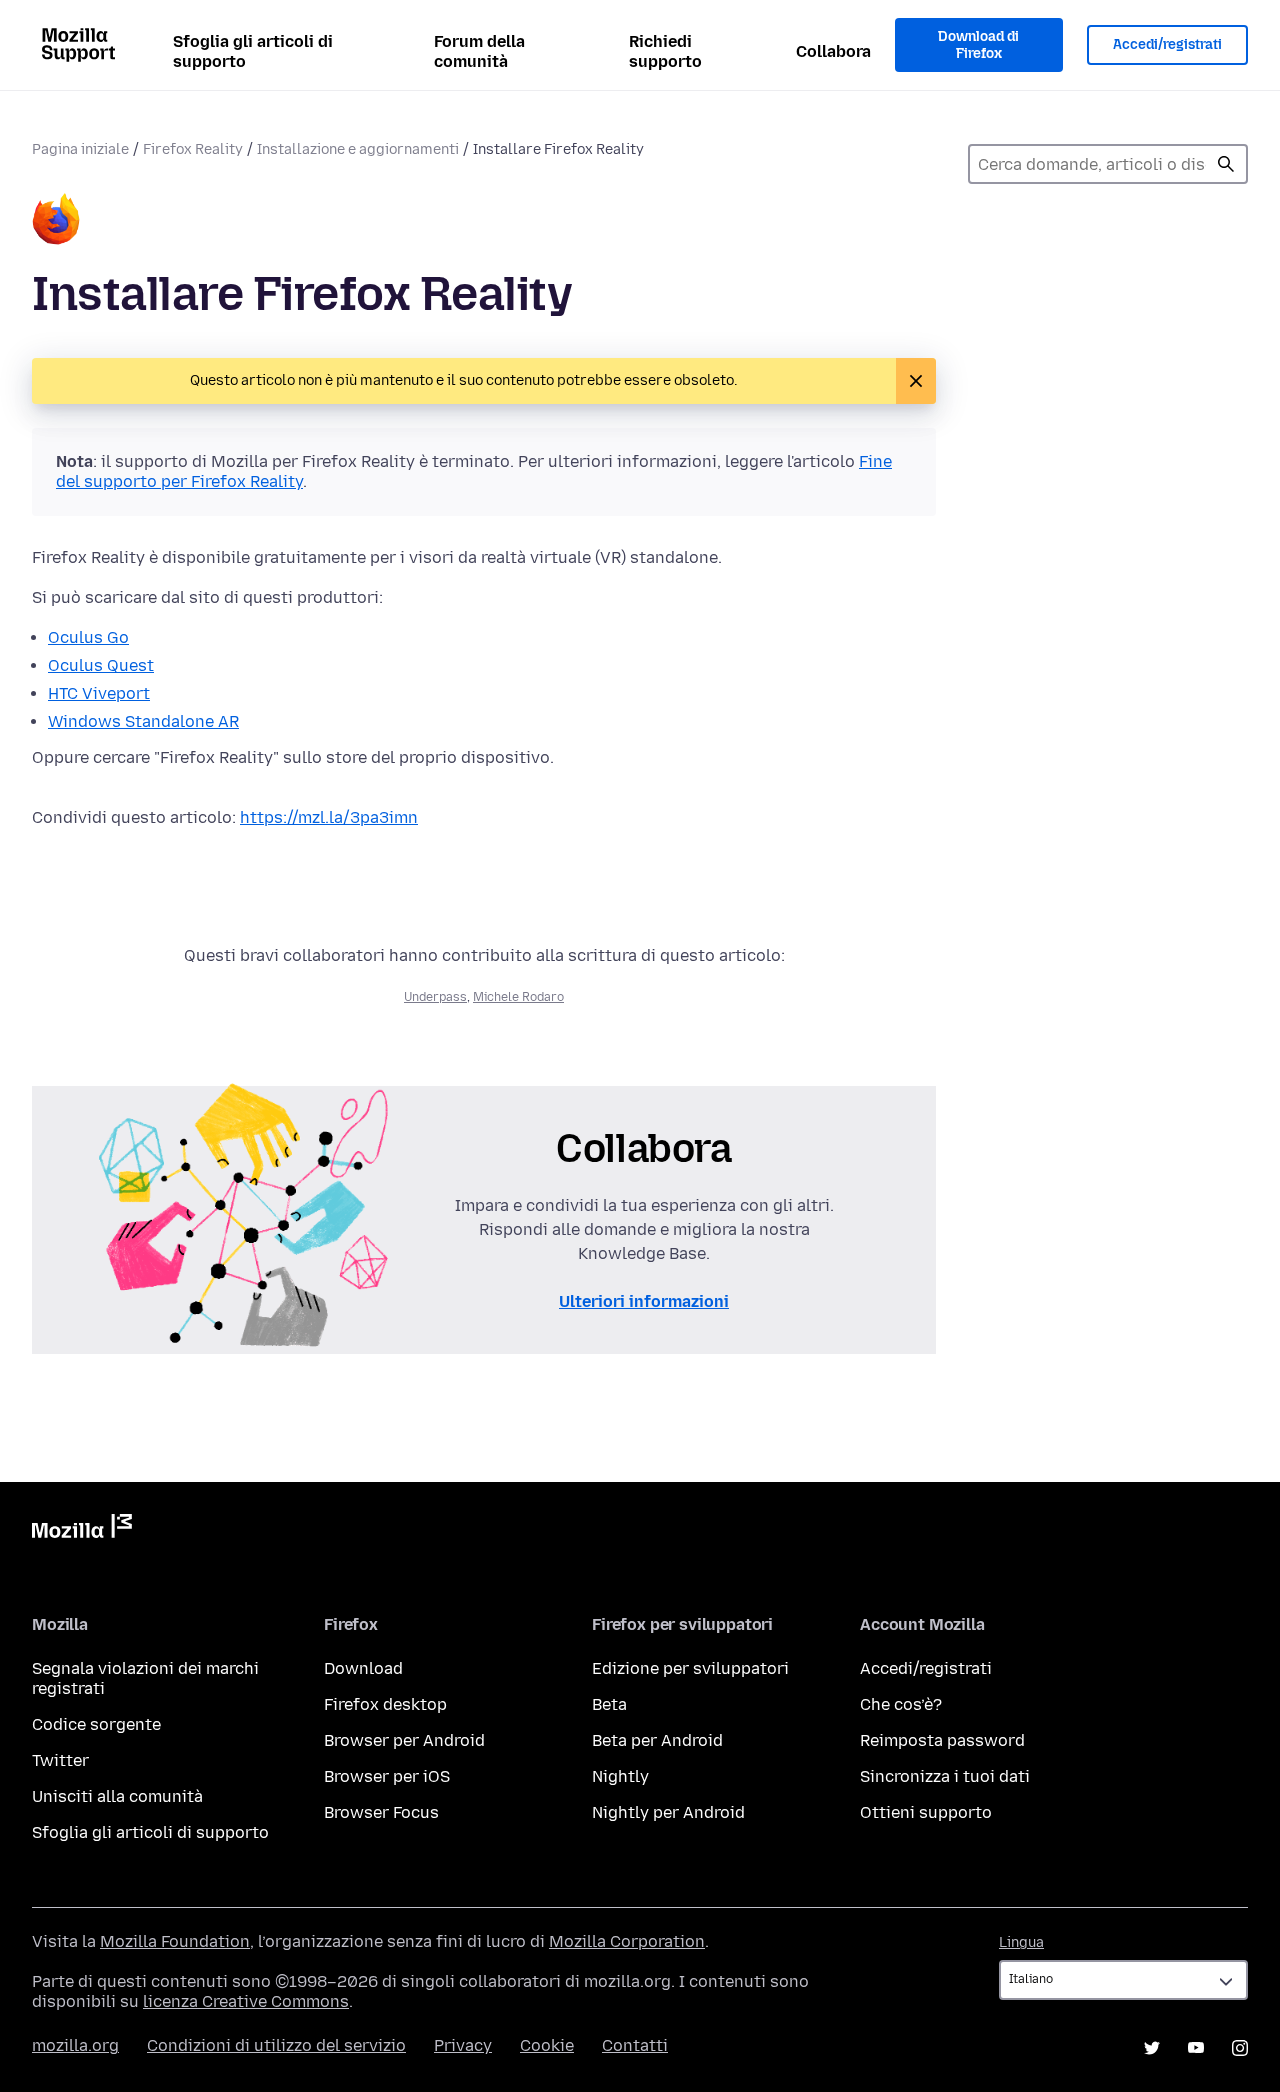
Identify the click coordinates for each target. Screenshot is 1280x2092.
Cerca (1226, 164)
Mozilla (82, 1530)
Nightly (620, 1776)
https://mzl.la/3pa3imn (329, 817)
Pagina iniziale (80, 149)
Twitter (60, 1760)
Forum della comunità (479, 51)
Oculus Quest (101, 665)
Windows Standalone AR (143, 721)
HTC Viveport (99, 693)
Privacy (463, 2045)
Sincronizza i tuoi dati (945, 1776)
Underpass (435, 997)
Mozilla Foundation (175, 1941)
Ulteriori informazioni (644, 1301)
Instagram (1240, 2048)
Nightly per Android (668, 1812)
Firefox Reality (193, 149)
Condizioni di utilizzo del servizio (276, 2045)
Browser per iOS (387, 1776)
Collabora (833, 51)
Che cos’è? (901, 1704)
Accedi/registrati (1167, 44)
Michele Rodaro (518, 997)
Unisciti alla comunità (117, 1796)
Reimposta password (942, 1740)
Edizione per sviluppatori (690, 1668)
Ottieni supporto (926, 1812)
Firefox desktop (385, 1704)
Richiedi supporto (665, 51)
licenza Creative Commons (246, 2001)
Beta (609, 1704)
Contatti (635, 2045)
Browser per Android (404, 1740)
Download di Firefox (978, 45)
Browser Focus (381, 1812)
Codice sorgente (96, 1724)
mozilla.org (75, 2045)
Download (363, 1668)
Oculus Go (88, 637)
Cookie (547, 2045)
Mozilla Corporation (627, 1941)
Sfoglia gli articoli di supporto (253, 51)
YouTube (1196, 2048)
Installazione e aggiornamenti (358, 149)
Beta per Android (657, 1740)
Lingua (1021, 1942)
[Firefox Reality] (56, 221)
